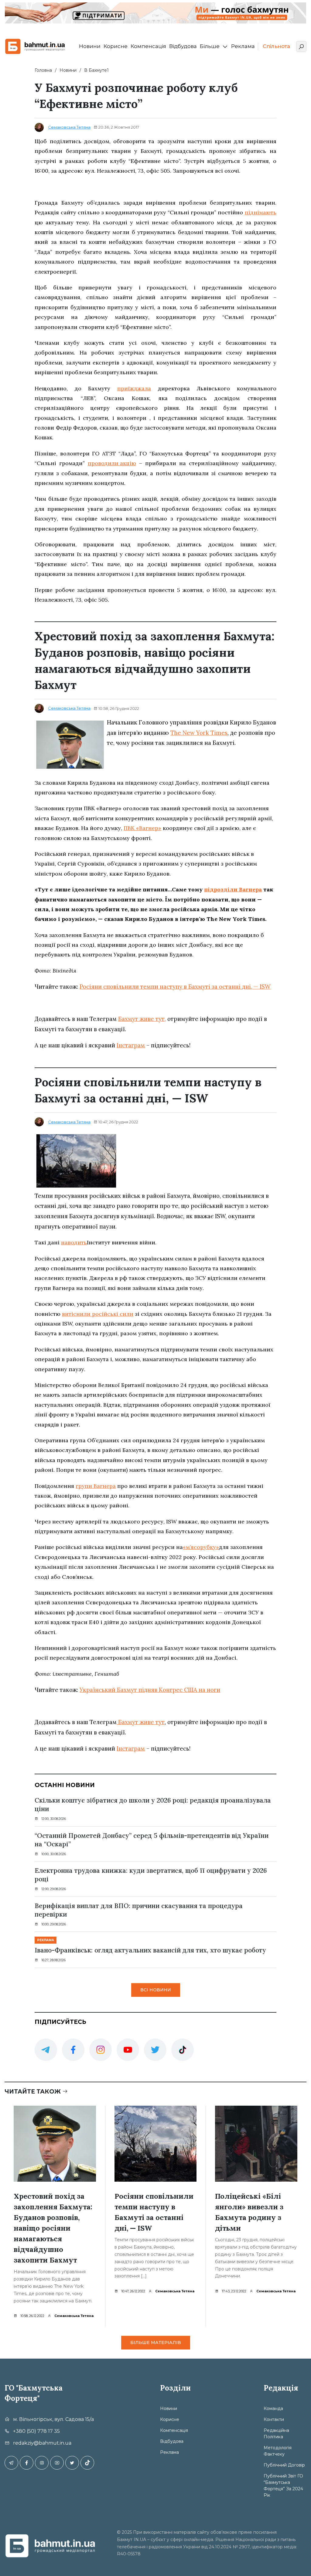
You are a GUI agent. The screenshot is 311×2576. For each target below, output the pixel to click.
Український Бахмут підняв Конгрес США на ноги (150, 1690)
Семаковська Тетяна (69, 127)
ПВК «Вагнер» (142, 828)
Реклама (243, 46)
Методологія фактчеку (278, 2451)
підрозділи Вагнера (233, 889)
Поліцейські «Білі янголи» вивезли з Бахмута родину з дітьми (249, 2212)
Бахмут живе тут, (142, 1019)
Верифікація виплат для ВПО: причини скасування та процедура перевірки (139, 1910)
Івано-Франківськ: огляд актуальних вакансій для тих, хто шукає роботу (150, 1950)
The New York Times (199, 733)
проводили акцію (112, 463)
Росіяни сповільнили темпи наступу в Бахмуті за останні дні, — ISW (175, 987)
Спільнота (276, 46)
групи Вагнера (96, 1486)
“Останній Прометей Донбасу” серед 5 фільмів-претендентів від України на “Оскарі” (152, 1840)
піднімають (261, 212)
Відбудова (183, 46)
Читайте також (33, 2092)
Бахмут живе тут (141, 1722)
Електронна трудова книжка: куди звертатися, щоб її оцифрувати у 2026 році (151, 1875)
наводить (74, 1242)
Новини (90, 46)
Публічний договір (284, 2465)
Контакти (274, 2419)
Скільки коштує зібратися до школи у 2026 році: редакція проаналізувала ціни (153, 1805)
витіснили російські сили (98, 1314)
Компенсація (148, 46)
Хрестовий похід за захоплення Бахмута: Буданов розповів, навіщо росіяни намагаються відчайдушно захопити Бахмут (53, 2228)
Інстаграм (131, 1045)
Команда (273, 2408)
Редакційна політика (276, 2434)
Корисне (116, 46)
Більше (210, 46)
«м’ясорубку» (201, 1547)
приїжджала (134, 388)
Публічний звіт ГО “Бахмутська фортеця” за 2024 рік (283, 2486)
